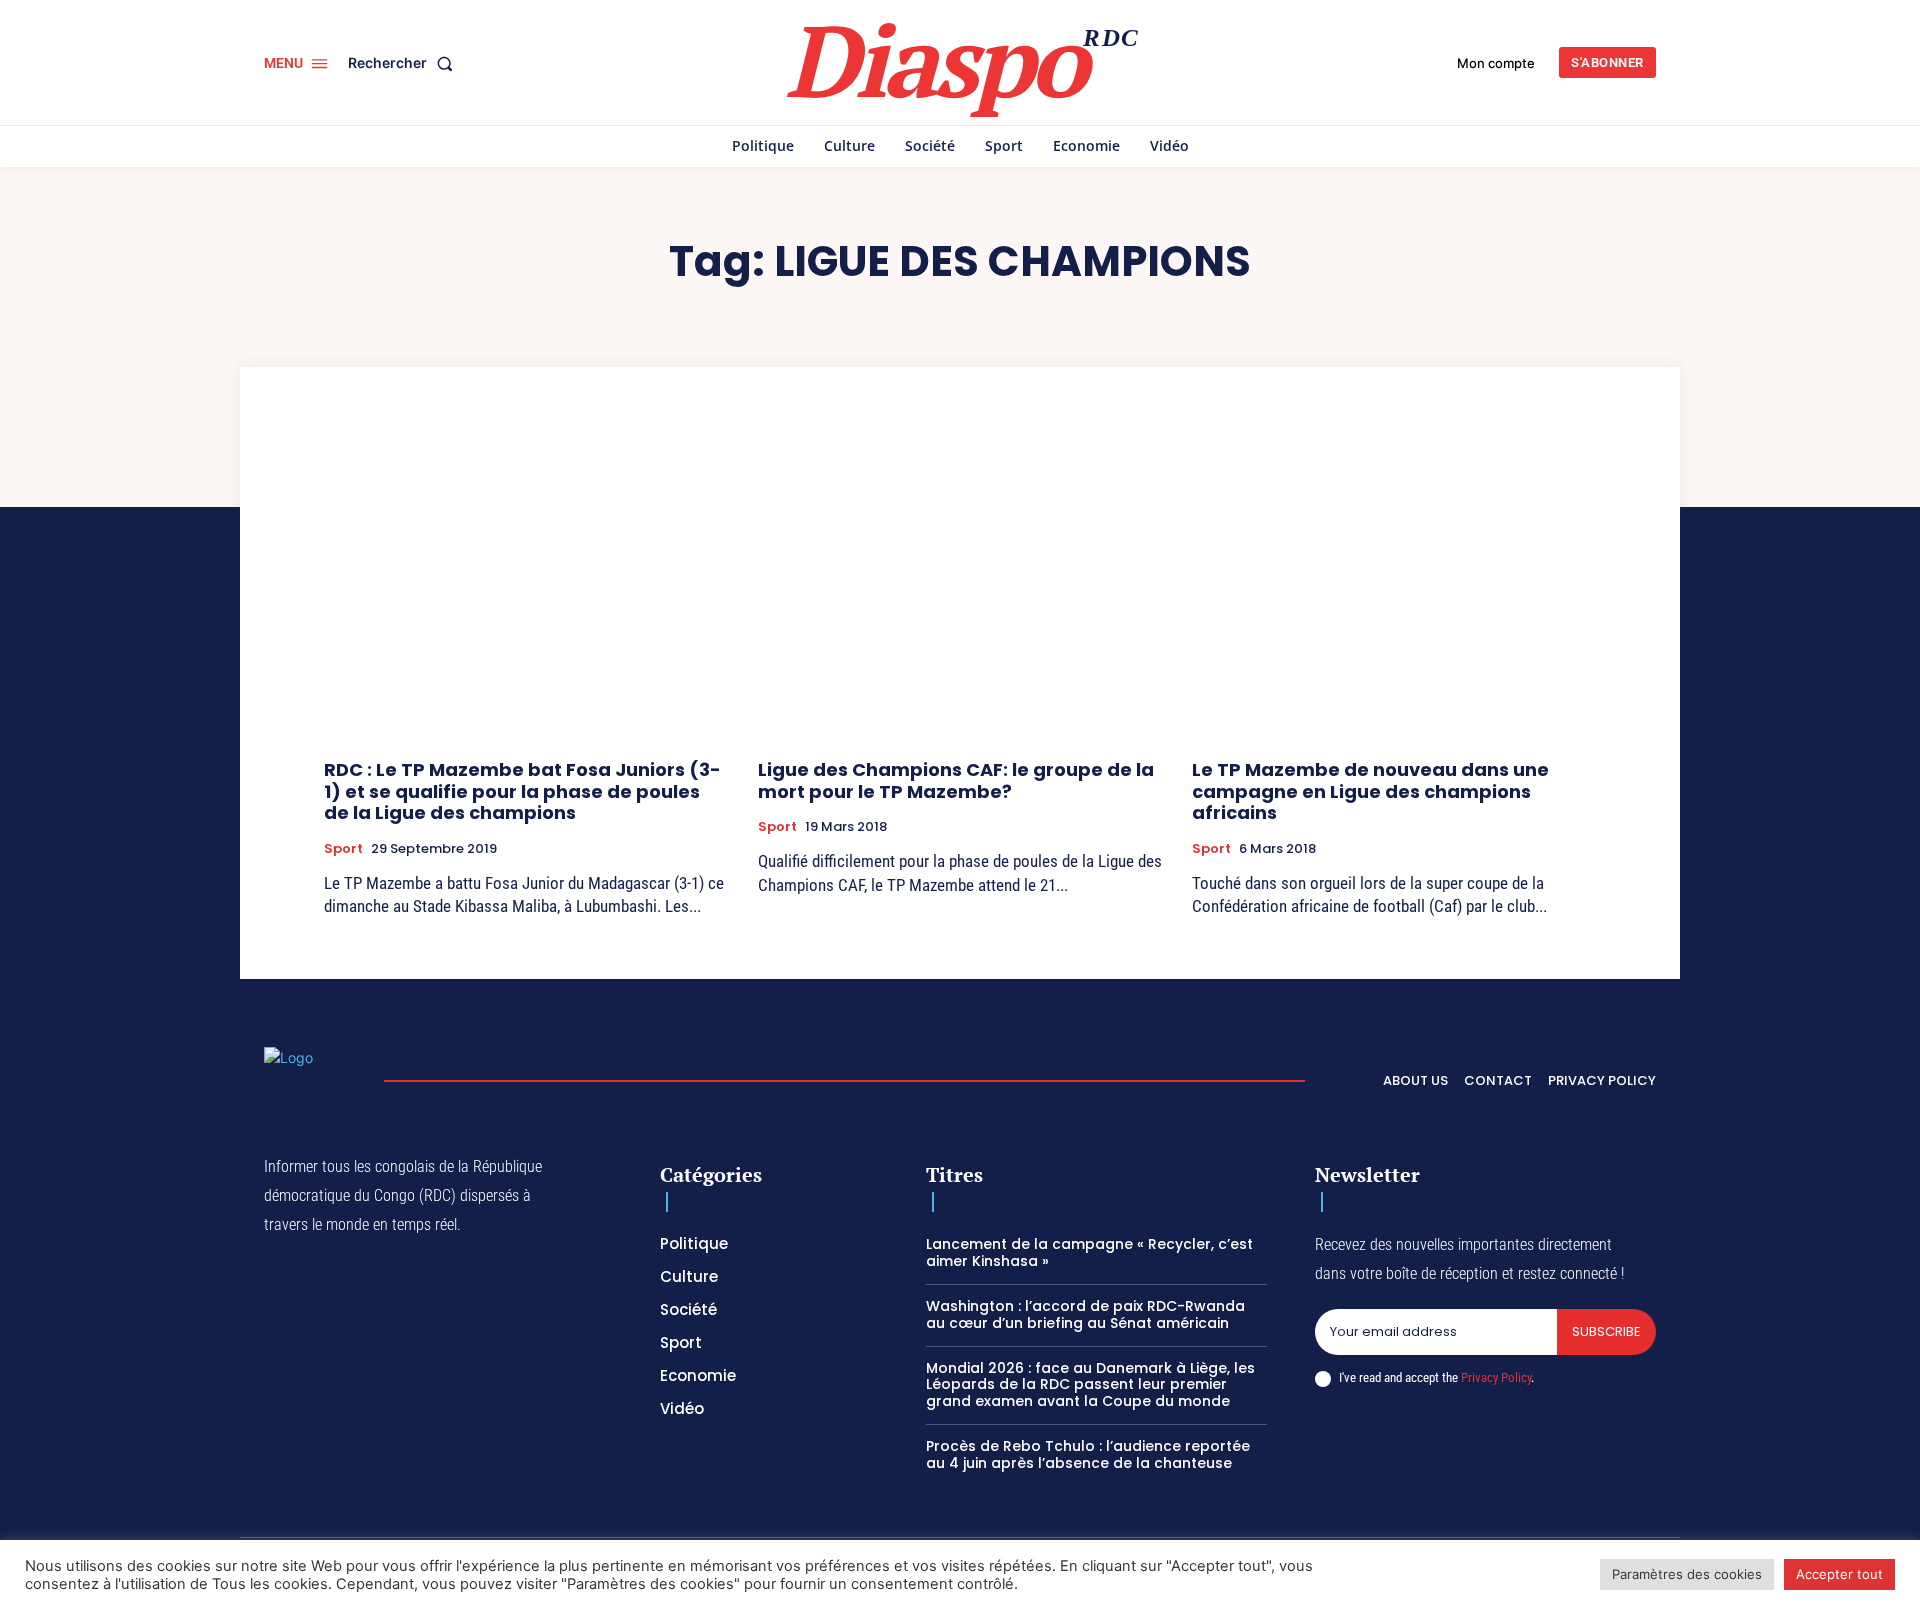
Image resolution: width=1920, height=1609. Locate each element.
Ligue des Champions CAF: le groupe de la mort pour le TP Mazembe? (956, 780)
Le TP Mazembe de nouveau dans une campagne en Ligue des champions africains (1370, 791)
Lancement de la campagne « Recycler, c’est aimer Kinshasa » (1089, 1252)
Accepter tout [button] (1839, 1574)
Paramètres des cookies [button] (1687, 1574)
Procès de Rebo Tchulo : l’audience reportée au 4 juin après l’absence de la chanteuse (1088, 1454)
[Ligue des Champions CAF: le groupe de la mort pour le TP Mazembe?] (960, 592)
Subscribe (1606, 1331)
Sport (343, 849)
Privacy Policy (1496, 1377)
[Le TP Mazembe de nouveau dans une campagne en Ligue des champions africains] (1394, 592)
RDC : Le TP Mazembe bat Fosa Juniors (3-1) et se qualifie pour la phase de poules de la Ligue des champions (522, 791)
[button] (404, 63)
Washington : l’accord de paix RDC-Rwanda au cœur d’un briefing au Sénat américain (1085, 1314)
